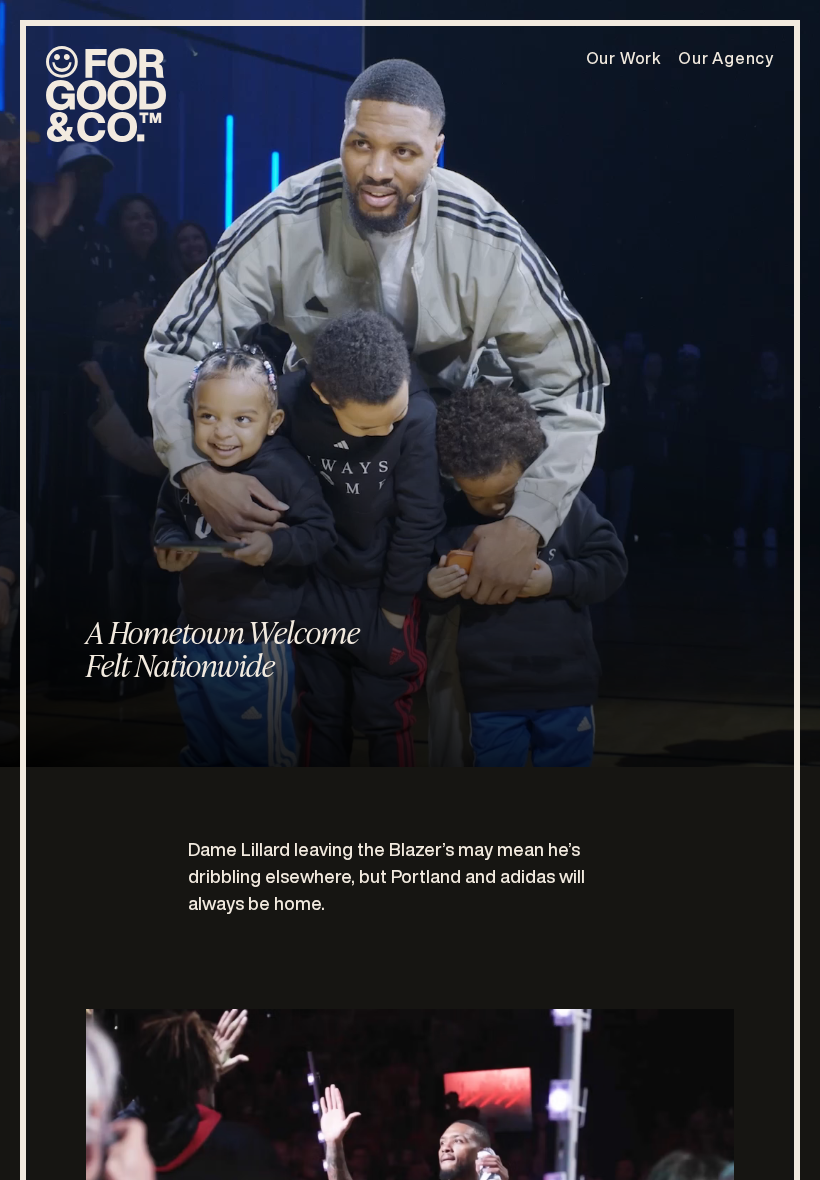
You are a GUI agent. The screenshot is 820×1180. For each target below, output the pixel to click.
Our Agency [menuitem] (726, 58)
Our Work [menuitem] (624, 58)
